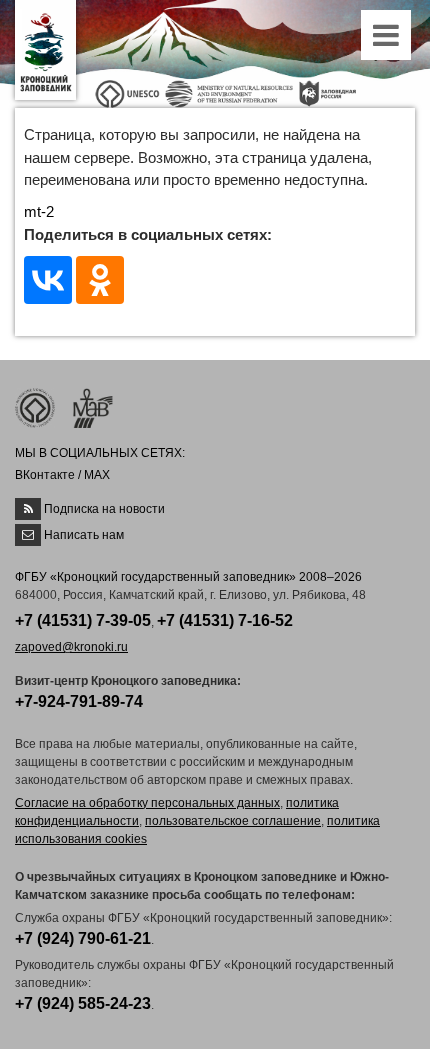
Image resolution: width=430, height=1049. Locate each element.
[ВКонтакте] (48, 280)
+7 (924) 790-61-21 (83, 938)
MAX (97, 475)
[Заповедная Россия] (327, 92)
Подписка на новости (104, 509)
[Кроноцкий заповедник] (45, 50)
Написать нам (84, 535)
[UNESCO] (127, 92)
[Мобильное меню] (388, 40)
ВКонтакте (45, 475)
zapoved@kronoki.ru (71, 647)
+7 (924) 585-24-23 (83, 1003)
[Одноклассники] (100, 280)
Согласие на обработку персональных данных (147, 803)
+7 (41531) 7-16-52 (225, 620)
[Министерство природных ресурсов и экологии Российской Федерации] (229, 92)
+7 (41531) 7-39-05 (83, 620)
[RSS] (28, 509)
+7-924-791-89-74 (79, 701)
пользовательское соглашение (233, 821)
